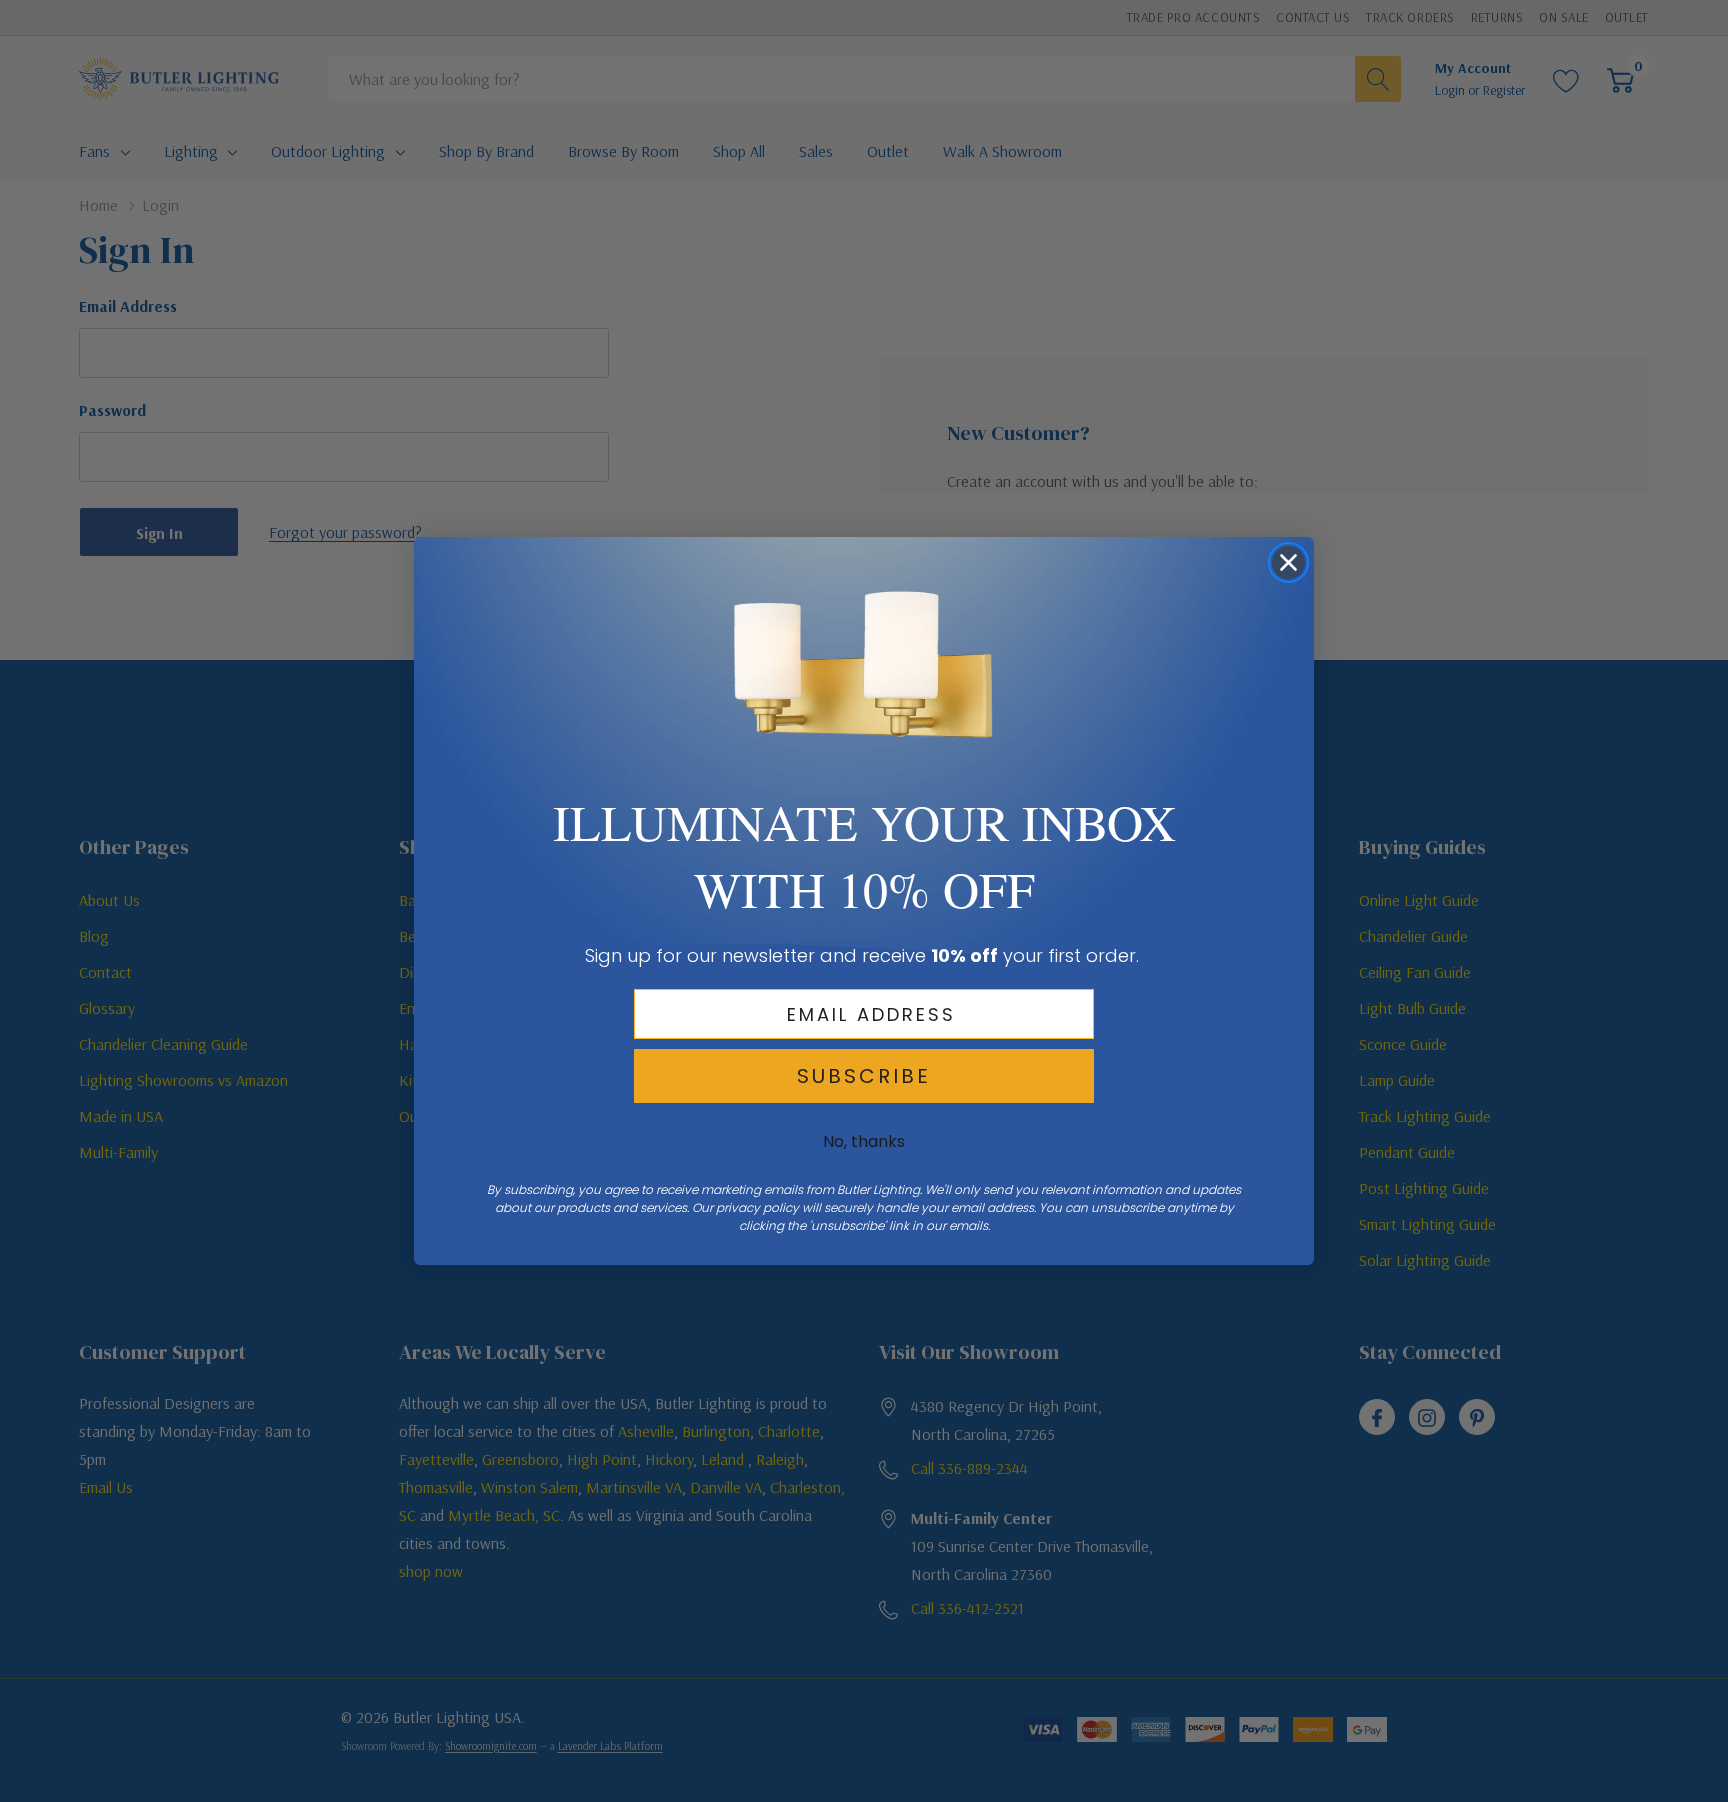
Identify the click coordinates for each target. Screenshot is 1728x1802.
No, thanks (864, 1141)
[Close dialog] (1288, 562)
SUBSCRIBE (864, 1076)
